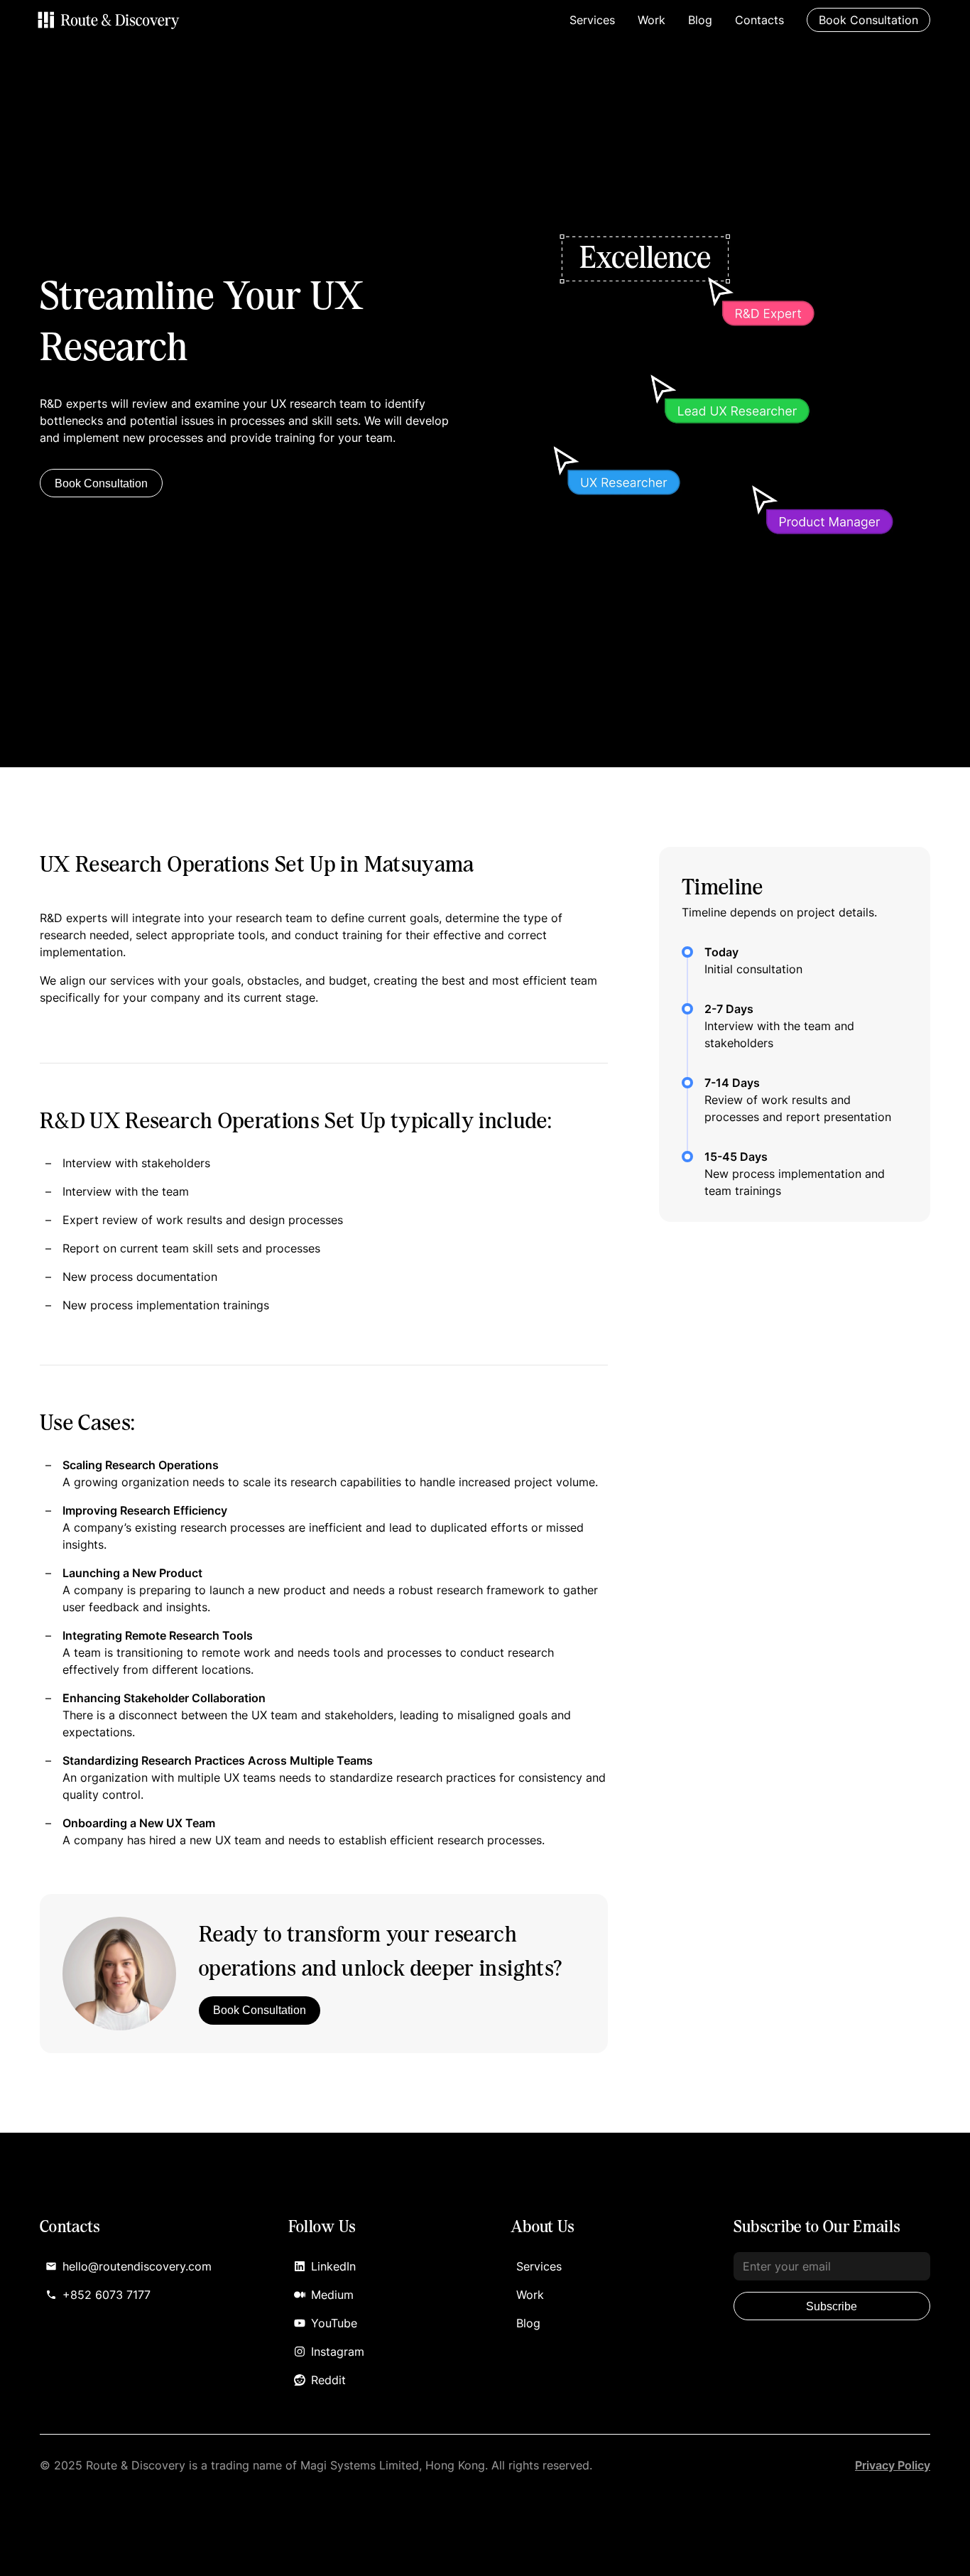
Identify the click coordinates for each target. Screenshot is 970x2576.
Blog (700, 20)
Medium (332, 2295)
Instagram (338, 2352)
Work (652, 20)
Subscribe (832, 2306)
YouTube (334, 2323)
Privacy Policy (893, 2465)
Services (592, 20)
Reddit (328, 2380)
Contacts (759, 20)
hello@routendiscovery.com (137, 2266)
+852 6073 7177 (107, 2295)
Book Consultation (101, 483)
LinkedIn (333, 2266)
